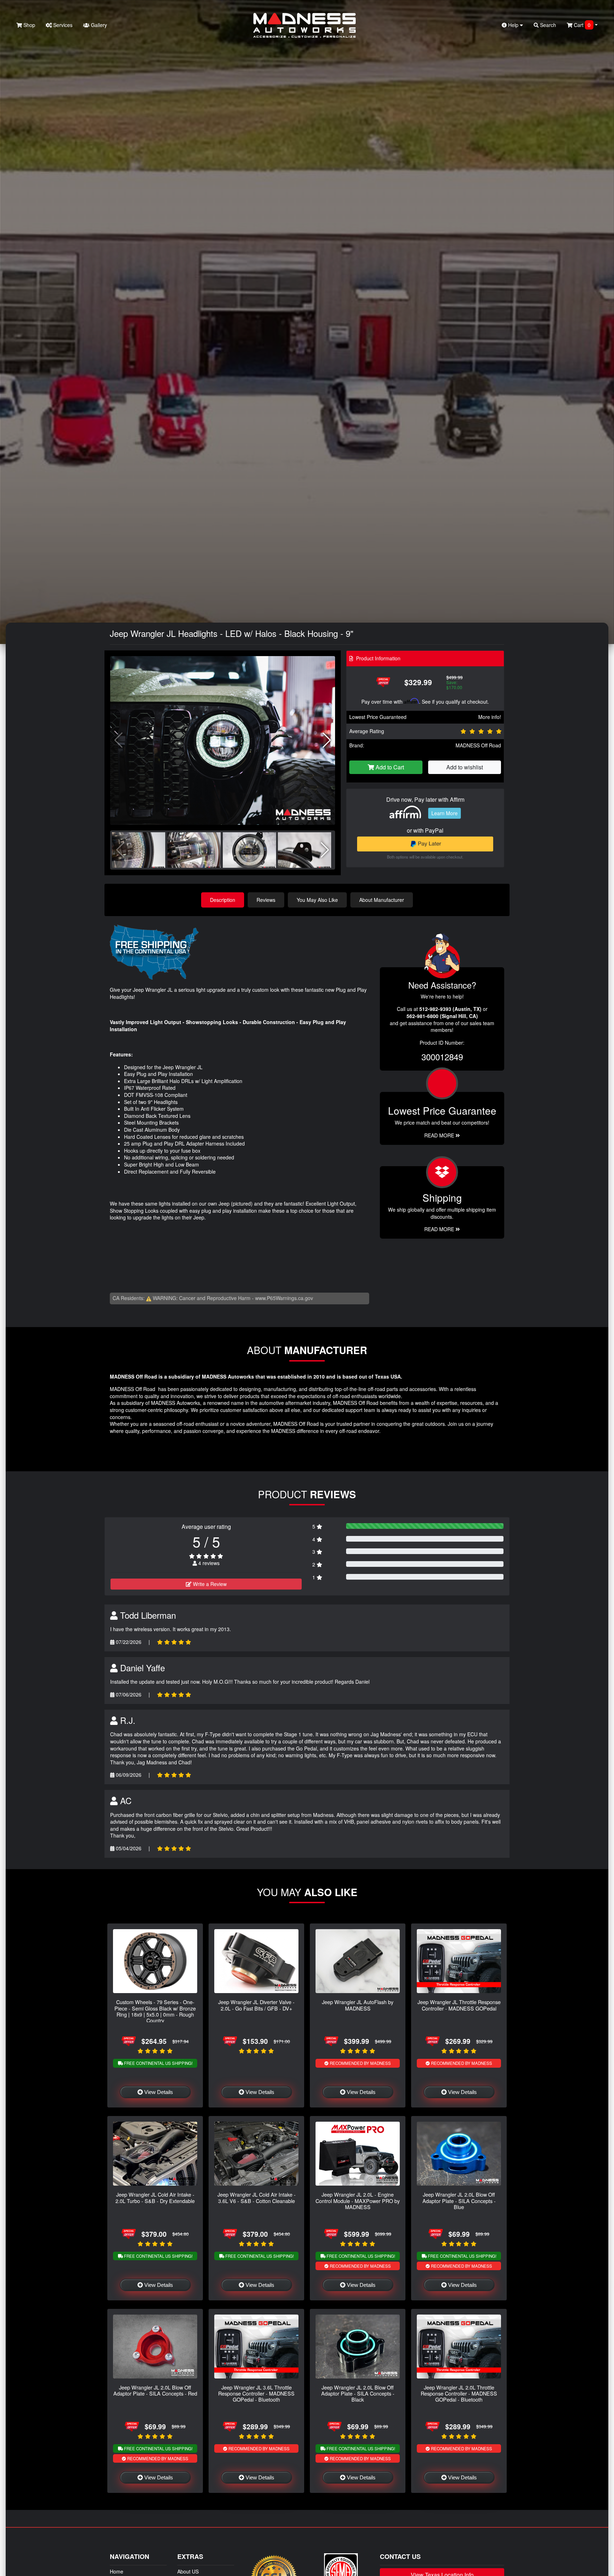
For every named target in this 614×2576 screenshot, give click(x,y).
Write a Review (209, 1584)
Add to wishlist (465, 767)
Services (62, 25)
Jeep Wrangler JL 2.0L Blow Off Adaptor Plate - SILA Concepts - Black (358, 2393)
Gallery (98, 25)
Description (223, 900)
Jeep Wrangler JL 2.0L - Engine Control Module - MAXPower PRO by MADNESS (358, 2201)
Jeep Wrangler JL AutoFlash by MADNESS (358, 2005)
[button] (327, 740)
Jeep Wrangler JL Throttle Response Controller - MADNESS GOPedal (459, 2005)
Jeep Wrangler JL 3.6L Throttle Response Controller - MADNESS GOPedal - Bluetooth (256, 2393)
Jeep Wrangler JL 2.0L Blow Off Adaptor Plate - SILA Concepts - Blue (459, 2201)
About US (188, 2571)
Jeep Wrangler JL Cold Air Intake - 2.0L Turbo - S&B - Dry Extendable (155, 2197)
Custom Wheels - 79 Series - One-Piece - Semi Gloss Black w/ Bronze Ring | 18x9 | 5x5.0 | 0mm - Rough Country (155, 2011)
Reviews (266, 900)
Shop (29, 25)
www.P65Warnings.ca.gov (284, 1298)
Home (117, 2571)
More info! (490, 717)
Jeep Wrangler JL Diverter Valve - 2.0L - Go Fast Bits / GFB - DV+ (256, 2005)
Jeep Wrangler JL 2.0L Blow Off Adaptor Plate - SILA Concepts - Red (155, 2390)
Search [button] (547, 25)
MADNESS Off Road (478, 745)
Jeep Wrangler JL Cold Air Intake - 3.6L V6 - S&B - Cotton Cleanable (257, 2197)
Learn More (445, 813)
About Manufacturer (382, 900)
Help (513, 25)
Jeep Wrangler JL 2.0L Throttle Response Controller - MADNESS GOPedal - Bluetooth (459, 2393)
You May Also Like (317, 900)
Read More (440, 1135)
